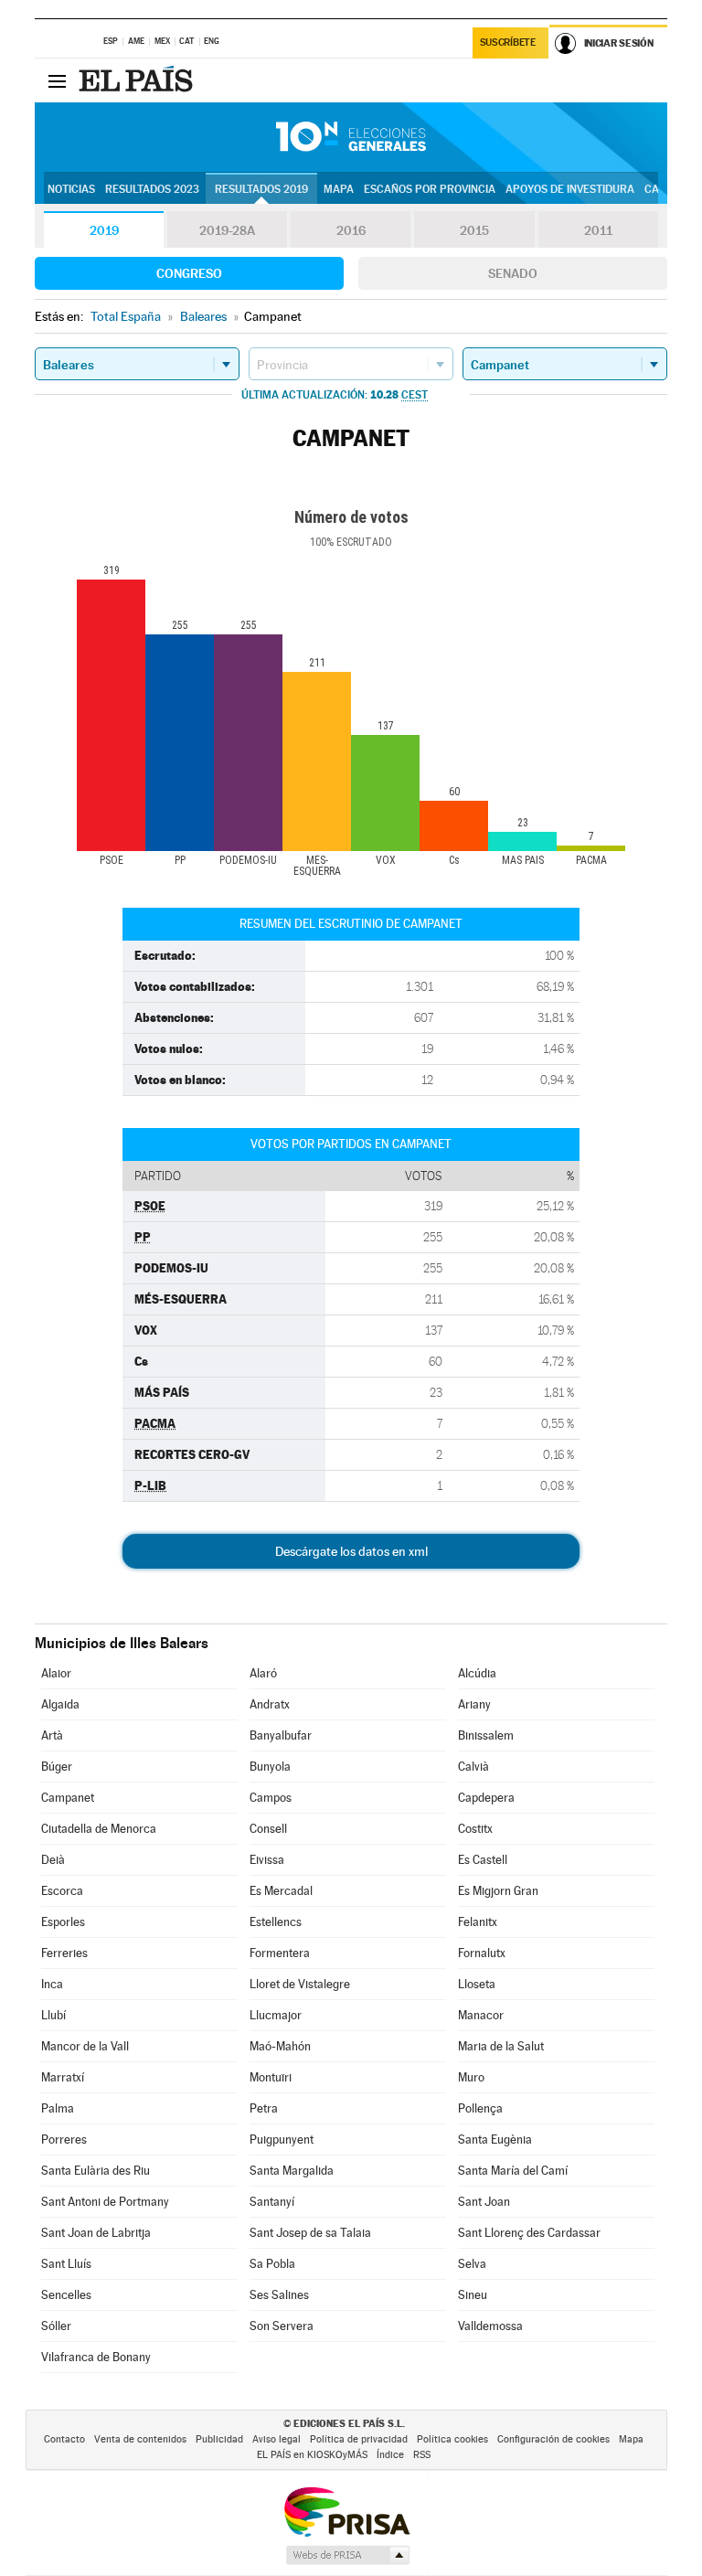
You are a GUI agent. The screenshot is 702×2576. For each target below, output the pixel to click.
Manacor (481, 2015)
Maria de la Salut (501, 2046)
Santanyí (272, 2202)
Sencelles (66, 2295)
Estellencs (276, 1922)
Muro (471, 2077)
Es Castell (483, 1860)
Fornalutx (482, 1953)
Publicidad (219, 2439)
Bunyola (270, 1767)
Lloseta (477, 1984)
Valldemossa (490, 2326)
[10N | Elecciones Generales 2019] (351, 137)
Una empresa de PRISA (346, 2511)
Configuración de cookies (553, 2439)
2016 (351, 230)
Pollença (480, 2108)
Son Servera (282, 2326)
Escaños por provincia (430, 189)
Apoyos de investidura (570, 189)
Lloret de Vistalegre (300, 1984)
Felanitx (478, 1922)
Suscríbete (508, 43)
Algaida (60, 1704)
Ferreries (64, 1953)
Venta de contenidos (140, 2439)
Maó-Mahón (280, 2046)
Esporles (63, 1922)
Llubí (53, 2015)
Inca (52, 1984)
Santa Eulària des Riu (96, 2171)
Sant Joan (484, 2202)
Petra (264, 2108)
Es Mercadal (281, 1891)
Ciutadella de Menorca (99, 1829)
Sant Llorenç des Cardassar (529, 2233)
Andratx (270, 1704)
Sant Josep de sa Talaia (310, 2233)
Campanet (68, 1798)
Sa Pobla (272, 2264)
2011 (598, 230)
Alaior (56, 1673)
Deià (53, 1860)
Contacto (64, 2439)
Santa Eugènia (495, 2140)
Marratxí (63, 2077)
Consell (268, 1829)
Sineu (473, 2295)
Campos (271, 1798)
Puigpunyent (282, 2140)
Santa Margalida (292, 2171)
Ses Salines (279, 2295)
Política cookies (452, 2439)
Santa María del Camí (513, 2171)
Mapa (339, 189)
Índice (390, 2455)
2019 (104, 230)
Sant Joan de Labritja (96, 2233)
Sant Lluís (66, 2264)
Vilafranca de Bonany (96, 2357)
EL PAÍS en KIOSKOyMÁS (312, 2455)
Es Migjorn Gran (498, 1891)
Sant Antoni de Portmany (105, 2202)
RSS (422, 2455)
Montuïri (271, 2077)
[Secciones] (57, 80)
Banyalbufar (281, 1735)
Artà (52, 1735)
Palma (58, 2108)
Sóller (56, 2326)
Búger (57, 1767)
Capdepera (486, 1798)
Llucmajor (276, 2015)
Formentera (280, 1953)
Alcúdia (477, 1673)
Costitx (475, 1829)
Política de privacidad (359, 2439)
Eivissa (267, 1860)
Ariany (474, 1704)
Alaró (263, 1673)
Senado (513, 273)
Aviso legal (277, 2439)
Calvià (473, 1767)
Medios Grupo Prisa (347, 2555)
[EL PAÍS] (138, 80)
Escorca (62, 1891)
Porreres (64, 2140)
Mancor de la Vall (85, 2046)
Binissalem (486, 1735)
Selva (472, 2264)
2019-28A (227, 230)
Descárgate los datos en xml (351, 1551)
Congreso (189, 273)
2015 (474, 230)
